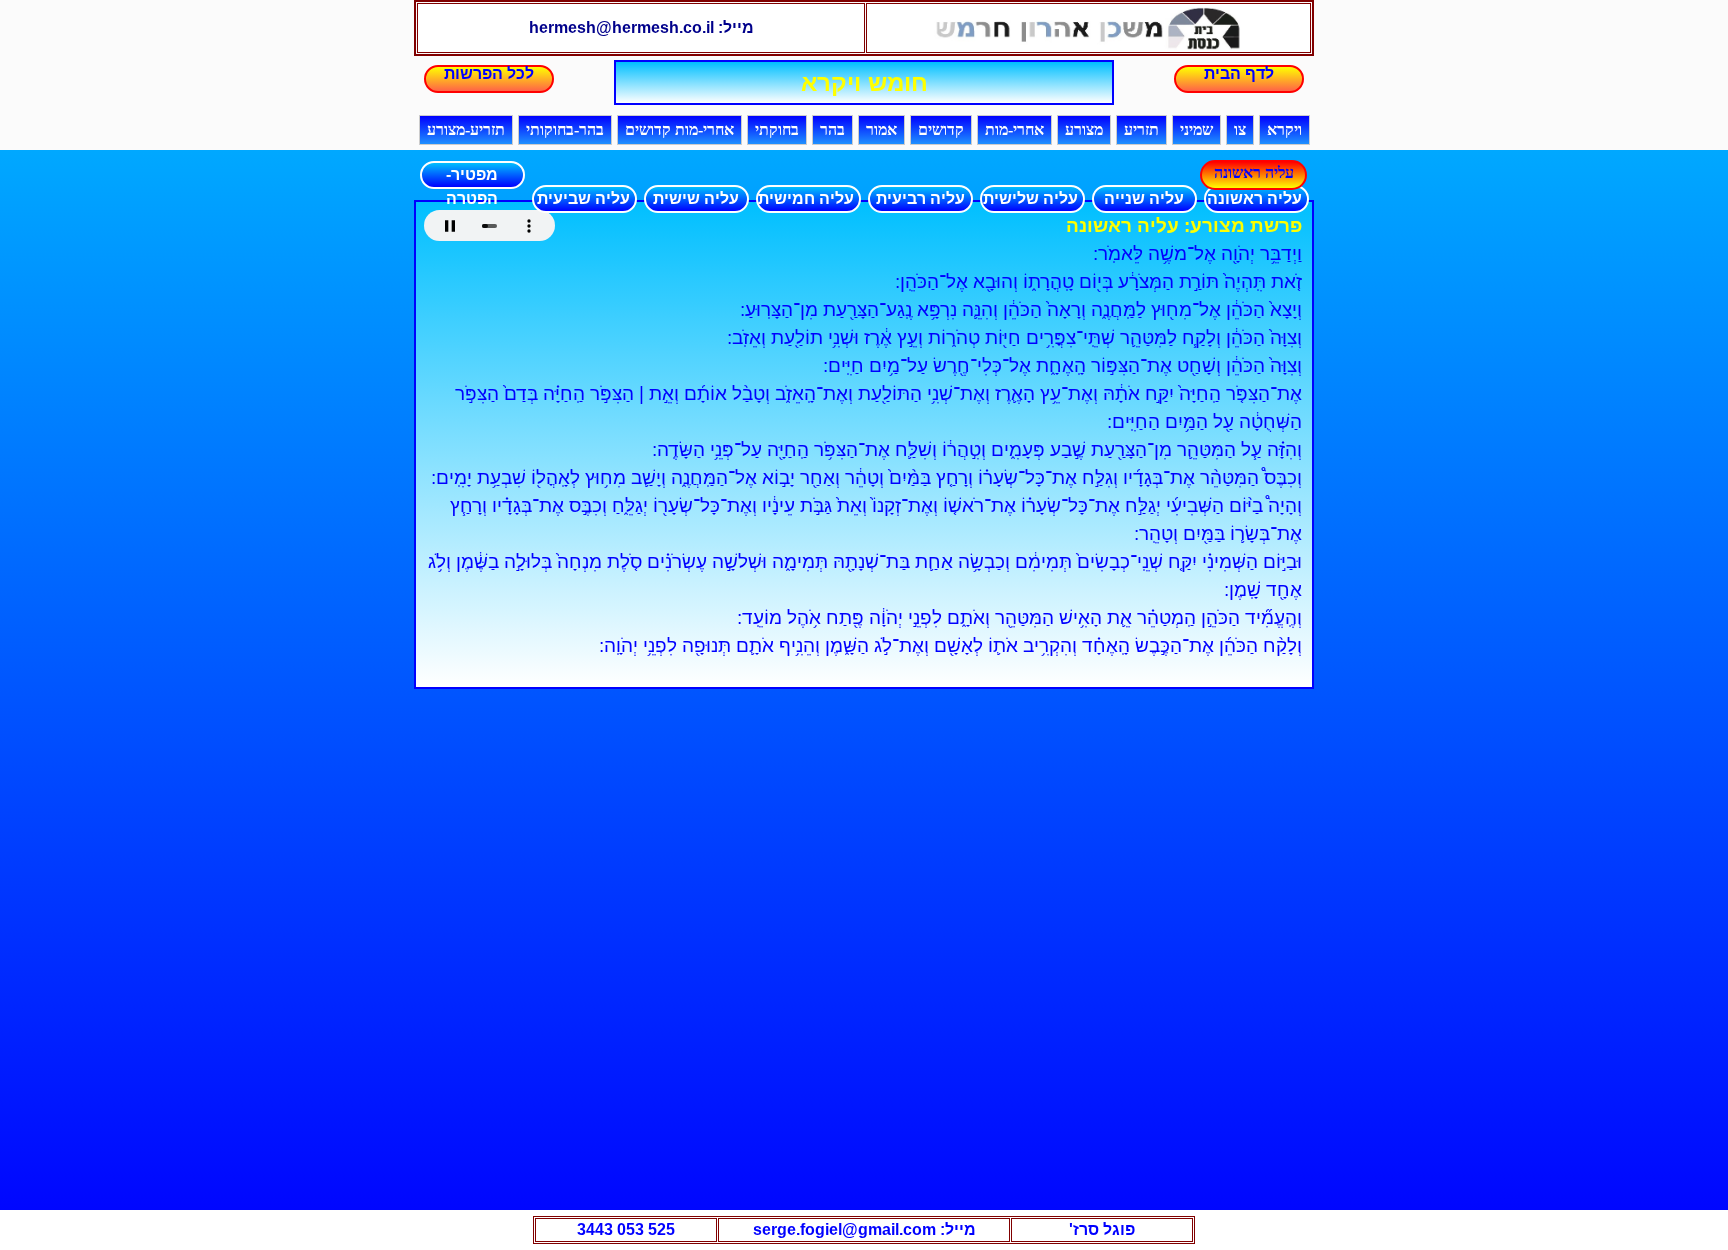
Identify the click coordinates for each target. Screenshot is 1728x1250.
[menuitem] (1253, 199)
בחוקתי (777, 129)
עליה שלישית (1030, 198)
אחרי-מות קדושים (679, 129)
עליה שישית (696, 198)
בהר (832, 129)
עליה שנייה (1144, 198)
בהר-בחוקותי (565, 129)
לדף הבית (1239, 73)
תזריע (1141, 129)
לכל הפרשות (489, 73)
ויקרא (1284, 129)
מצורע (1084, 129)
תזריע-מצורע (466, 129)
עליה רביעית (920, 198)
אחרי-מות (1014, 129)
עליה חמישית (806, 198)
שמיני (1196, 129)
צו (1240, 129)
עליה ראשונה (1254, 198)
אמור (881, 129)
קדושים (941, 129)
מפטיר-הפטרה (472, 177)
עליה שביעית (583, 198)
